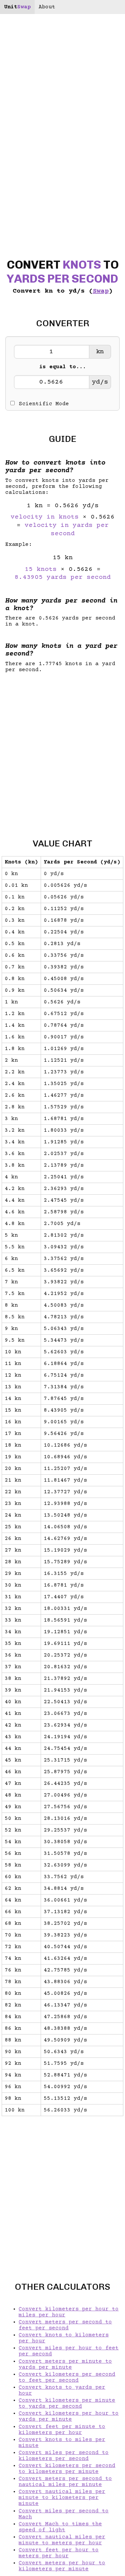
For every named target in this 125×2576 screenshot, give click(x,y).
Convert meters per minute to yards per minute (65, 2364)
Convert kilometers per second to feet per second (67, 2377)
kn (100, 352)
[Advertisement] (62, 750)
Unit (17, 7)
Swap (101, 291)
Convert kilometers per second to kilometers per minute (67, 2469)
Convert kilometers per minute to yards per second (67, 2403)
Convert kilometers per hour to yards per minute (69, 2416)
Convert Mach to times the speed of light (60, 2527)
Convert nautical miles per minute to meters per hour (62, 2540)
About (47, 7)
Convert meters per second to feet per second (65, 2325)
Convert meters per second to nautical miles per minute (65, 2482)
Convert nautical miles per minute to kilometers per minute (62, 2498)
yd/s (100, 382)
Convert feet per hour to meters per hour (59, 2553)
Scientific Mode (44, 404)
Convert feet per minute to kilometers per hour (62, 2430)
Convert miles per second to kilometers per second (64, 2456)
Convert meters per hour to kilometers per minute (62, 2566)
